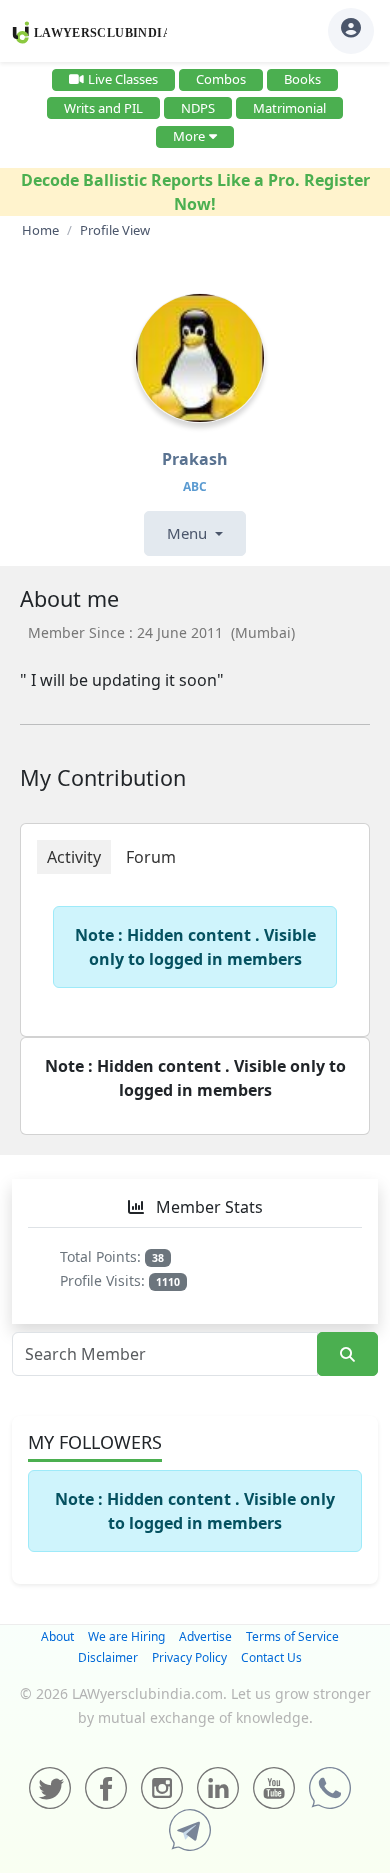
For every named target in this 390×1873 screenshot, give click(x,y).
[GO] (347, 1354)
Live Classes (123, 79)
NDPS (198, 108)
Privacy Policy (189, 1657)
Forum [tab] (151, 857)
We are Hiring (126, 1636)
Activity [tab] (74, 857)
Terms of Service (292, 1636)
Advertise (205, 1636)
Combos (221, 79)
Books (302, 79)
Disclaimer (108, 1657)
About (57, 1636)
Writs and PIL (103, 108)
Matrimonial (289, 108)
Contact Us (271, 1657)
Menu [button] (189, 533)
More (189, 136)
